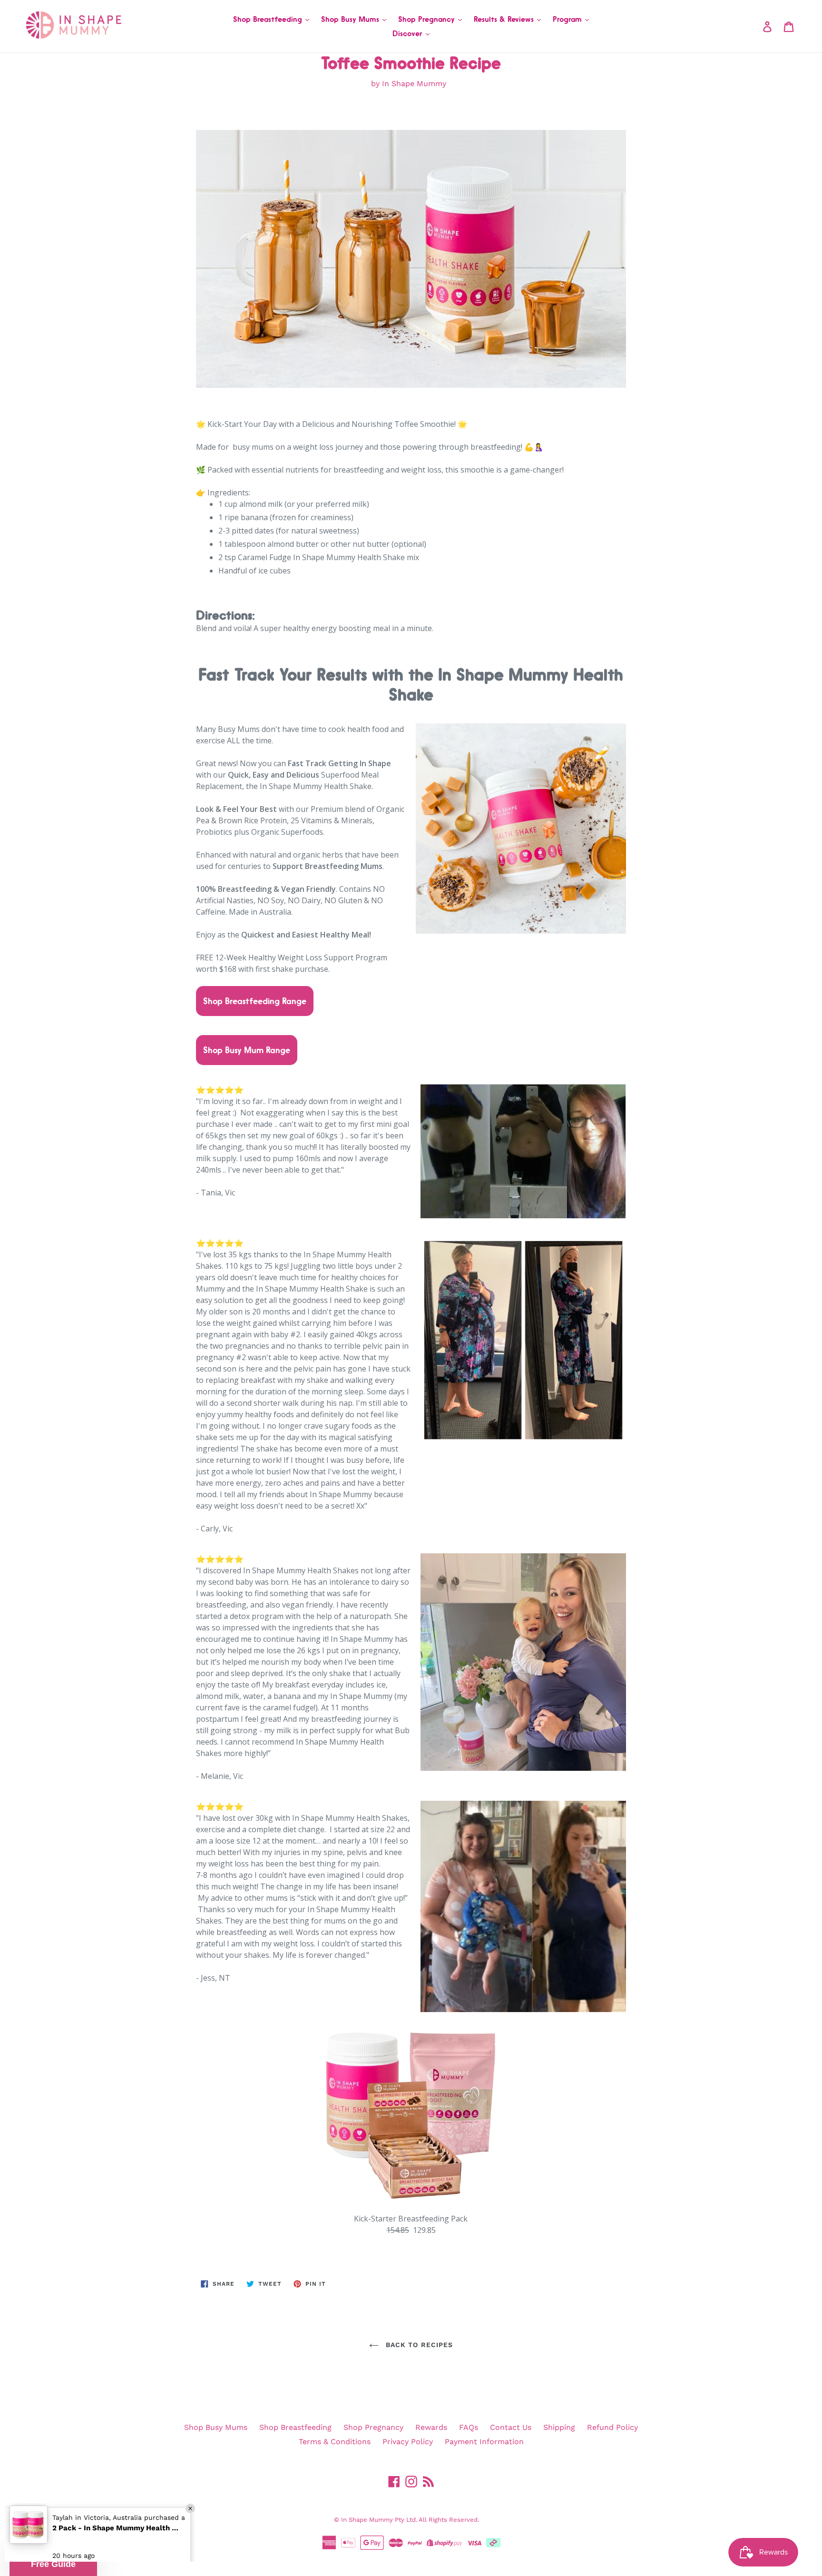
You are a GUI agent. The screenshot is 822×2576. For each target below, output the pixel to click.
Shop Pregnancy (428, 19)
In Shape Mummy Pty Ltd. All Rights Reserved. (410, 2520)
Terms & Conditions (335, 2442)
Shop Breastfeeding (269, 19)
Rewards (431, 2427)
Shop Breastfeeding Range (255, 1001)
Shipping (559, 2427)
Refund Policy (612, 2427)
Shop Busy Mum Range (247, 1050)
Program (568, 19)
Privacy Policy (408, 2442)
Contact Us (511, 2427)
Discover (409, 33)
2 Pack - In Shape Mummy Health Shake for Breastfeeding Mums (117, 2524)
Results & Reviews (505, 19)
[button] (53, 2564)
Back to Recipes (418, 2345)
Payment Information (484, 2442)
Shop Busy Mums (351, 19)
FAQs (469, 2427)
